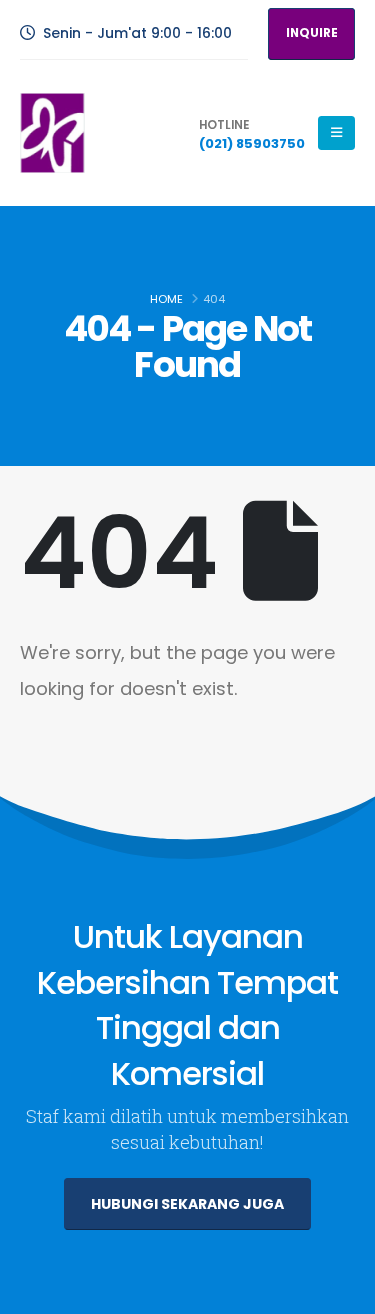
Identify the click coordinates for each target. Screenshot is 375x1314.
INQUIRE (312, 33)
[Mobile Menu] (336, 133)
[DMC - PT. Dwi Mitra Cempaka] (52, 133)
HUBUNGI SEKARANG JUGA (187, 1204)
